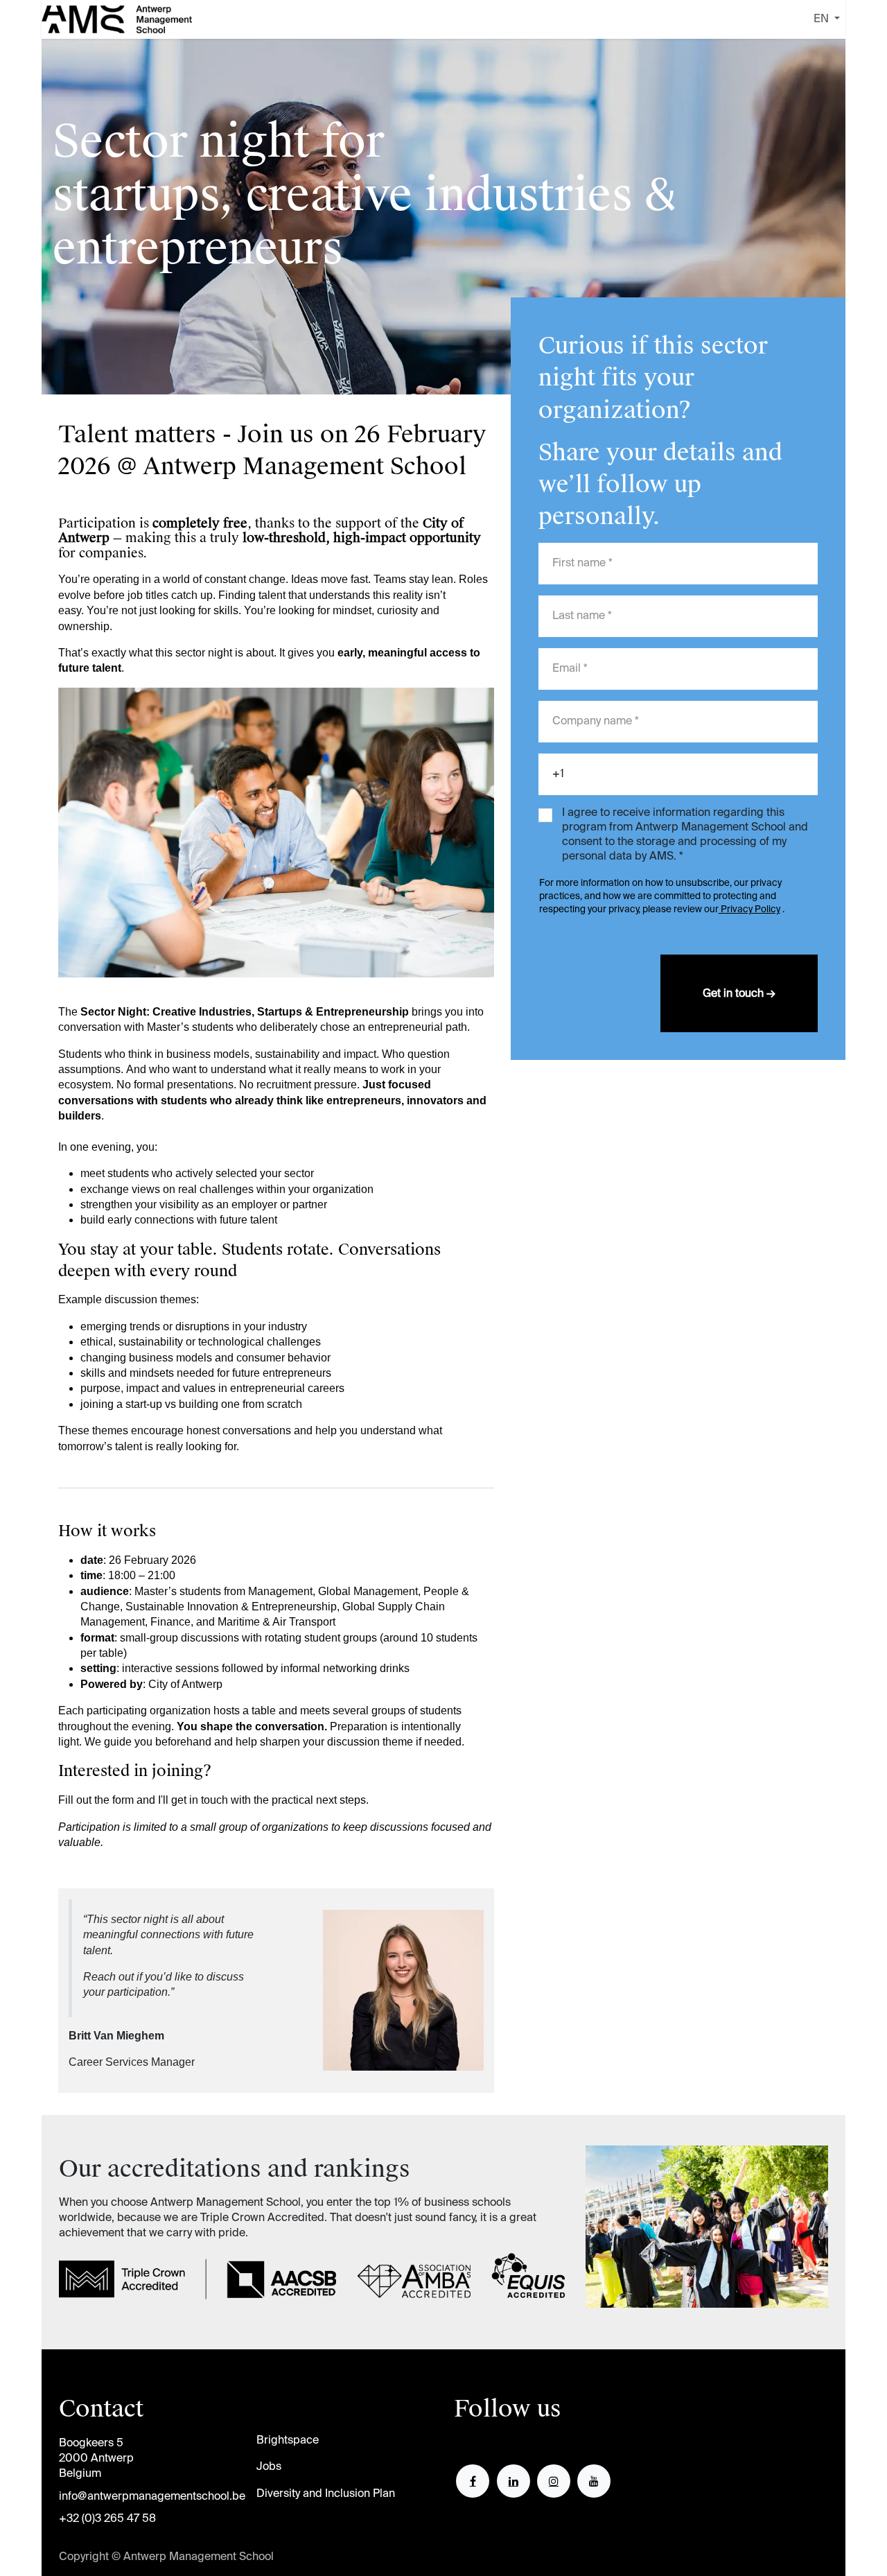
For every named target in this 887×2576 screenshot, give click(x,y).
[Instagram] (554, 2481)
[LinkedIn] (513, 2481)
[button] (739, 993)
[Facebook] (473, 2481)
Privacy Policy (749, 910)
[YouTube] (594, 2481)
